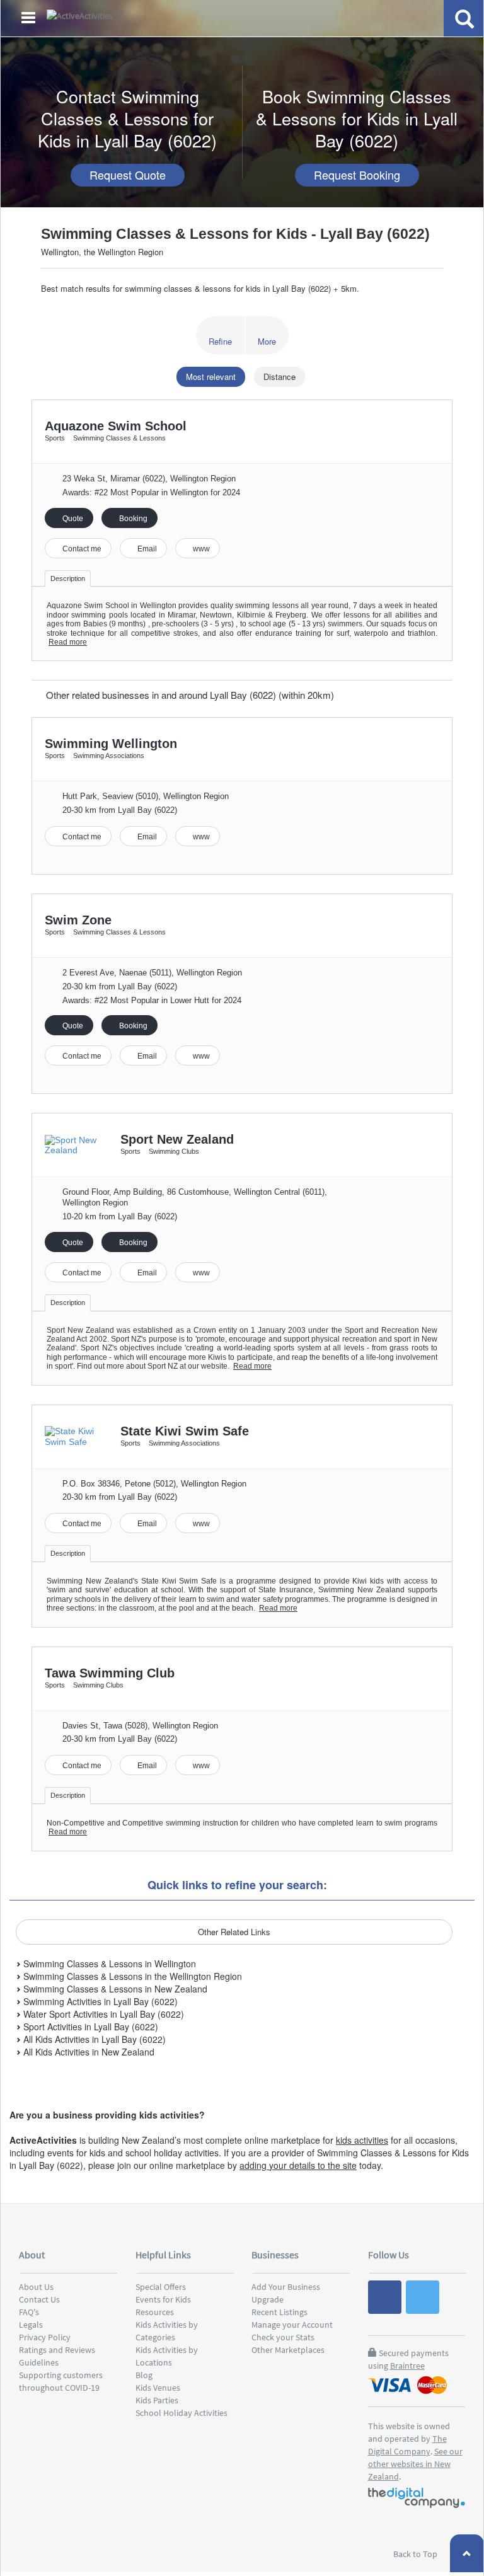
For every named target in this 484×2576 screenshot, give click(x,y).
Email (146, 549)
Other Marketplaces (288, 2350)
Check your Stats (283, 2337)
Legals (31, 2325)
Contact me (81, 549)
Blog (144, 2375)
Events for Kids (163, 2299)
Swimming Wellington (111, 744)
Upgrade (268, 2299)
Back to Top (416, 2554)
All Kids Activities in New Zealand (88, 2052)
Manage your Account (292, 2325)
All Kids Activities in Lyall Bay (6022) (93, 2039)
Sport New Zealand (177, 1139)
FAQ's (29, 2312)
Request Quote (128, 175)
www (200, 549)
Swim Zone (78, 920)
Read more (68, 642)
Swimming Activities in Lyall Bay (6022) (99, 2001)
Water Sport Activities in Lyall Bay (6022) (102, 2014)
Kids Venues (158, 2388)
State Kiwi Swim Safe (185, 1431)
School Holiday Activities (181, 2413)
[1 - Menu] (30, 20)
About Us (36, 2287)
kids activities (362, 2140)
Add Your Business (286, 2287)
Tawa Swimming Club (110, 1673)
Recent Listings (279, 2312)
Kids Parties (157, 2400)
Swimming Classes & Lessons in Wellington (108, 1964)
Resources (155, 2312)
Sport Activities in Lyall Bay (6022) (89, 2027)
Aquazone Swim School (116, 426)
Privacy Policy (45, 2337)
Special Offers (161, 2287)
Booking (132, 519)
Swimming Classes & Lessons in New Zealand (114, 1989)
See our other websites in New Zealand (415, 2464)
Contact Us (39, 2299)
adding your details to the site (298, 2165)
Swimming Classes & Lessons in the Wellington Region (131, 1976)
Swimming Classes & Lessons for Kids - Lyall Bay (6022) (235, 234)
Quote (72, 519)
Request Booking (357, 175)
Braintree (407, 2366)
